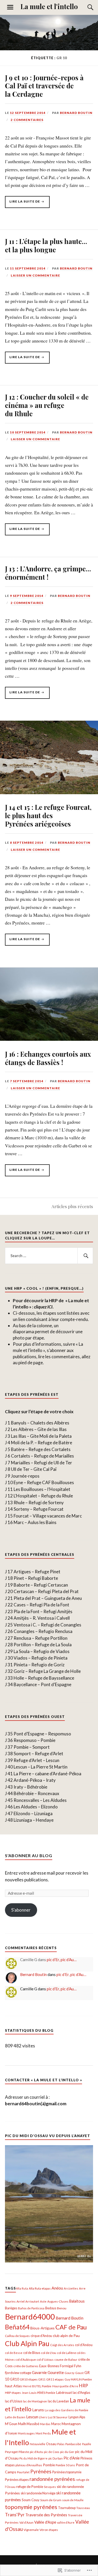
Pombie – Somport (32, 1747)
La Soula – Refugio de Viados (42, 1651)
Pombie (49, 2465)
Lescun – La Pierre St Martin (41, 1767)
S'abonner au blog (29, 1855)
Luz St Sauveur (58, 2417)
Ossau (51, 2444)
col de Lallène (67, 2353)
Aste (43, 2301)
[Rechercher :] (49, 1256)
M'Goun (11, 2424)
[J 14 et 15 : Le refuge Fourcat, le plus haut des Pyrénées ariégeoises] (49, 792)
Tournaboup (67, 2508)
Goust (79, 2373)
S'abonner (21, 1910)
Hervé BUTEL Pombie (37, 2386)
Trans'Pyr (15, 2515)
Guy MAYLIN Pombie (78, 2379)
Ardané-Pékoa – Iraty (35, 1780)
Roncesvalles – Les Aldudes (40, 1800)
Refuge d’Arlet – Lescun (36, 1760)
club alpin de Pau (66, 2336)
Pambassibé (73, 2444)
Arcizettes (71, 2288)
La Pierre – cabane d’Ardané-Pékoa (47, 1774)
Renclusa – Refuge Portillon (41, 1638)
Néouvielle (38, 2444)
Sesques (50, 2487)
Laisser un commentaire (35, 275)
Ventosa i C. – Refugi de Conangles (47, 1625)
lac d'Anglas (81, 2393)
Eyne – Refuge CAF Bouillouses (44, 1482)
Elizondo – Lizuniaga (33, 1813)
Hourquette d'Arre (65, 2386)
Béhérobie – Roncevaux (36, 1793)
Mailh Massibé (29, 2424)
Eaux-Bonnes (49, 2366)
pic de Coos (52, 2452)
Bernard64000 (30, 2317)
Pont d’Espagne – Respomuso (42, 1734)
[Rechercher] (85, 1256)
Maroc (56, 2424)
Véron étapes (49, 2530)
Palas (61, 2444)
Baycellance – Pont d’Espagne (42, 1684)
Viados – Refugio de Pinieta (41, 1658)
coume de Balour (66, 2360)
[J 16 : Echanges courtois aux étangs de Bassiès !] (49, 1039)
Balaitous (77, 2301)
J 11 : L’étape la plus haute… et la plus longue (46, 245)
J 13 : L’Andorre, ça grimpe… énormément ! (48, 573)
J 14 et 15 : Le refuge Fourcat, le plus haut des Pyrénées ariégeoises (48, 815)
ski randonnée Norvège (38, 2493)
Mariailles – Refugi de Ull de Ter (42, 1463)
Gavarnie (39, 2373)
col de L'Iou (49, 2353)
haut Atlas (13, 2386)
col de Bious (32, 2353)
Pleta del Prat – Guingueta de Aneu (48, 1598)
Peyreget (11, 2452)
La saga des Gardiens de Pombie (67, 2410)
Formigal (67, 2366)
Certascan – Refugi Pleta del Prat (46, 1591)
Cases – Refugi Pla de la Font (41, 1605)
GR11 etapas (55, 2379)
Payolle (87, 2444)
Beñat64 (17, 2327)
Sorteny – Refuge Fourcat (39, 1509)
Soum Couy (31, 2500)
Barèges (11, 2308)
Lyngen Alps (77, 2417)
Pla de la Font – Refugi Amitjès (43, 1611)
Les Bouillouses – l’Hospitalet (42, 1489)
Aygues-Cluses (58, 2301)
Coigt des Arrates (62, 2345)
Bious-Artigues (42, 2328)
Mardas (45, 2424)
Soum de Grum (51, 2500)
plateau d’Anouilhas (29, 2465)
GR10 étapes (29, 2379)
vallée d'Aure (66, 2522)
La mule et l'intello (49, 6)
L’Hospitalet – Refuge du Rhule (43, 1496)
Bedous (51, 2308)
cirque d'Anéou (41, 2336)
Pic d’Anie (72, 2458)
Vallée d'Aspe (45, 2522)
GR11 (42, 2379)
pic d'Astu (36, 2452)
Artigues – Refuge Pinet (37, 1572)
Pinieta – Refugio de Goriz (39, 1665)
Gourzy (70, 2373)
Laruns (38, 2410)
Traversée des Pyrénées (46, 2515)
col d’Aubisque (26, 2360)
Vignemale (31, 2530)
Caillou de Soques (17, 2336)
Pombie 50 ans (65, 2465)
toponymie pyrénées (31, 2507)
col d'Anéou (84, 2345)
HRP (83, 2386)
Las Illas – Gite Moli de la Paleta (41, 1436)
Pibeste (24, 2452)
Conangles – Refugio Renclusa (43, 1631)
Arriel (21, 2301)
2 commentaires (27, 120)
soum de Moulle (73, 2500)
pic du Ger (67, 2452)
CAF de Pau (71, 2327)
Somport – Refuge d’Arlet (38, 1754)
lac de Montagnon (35, 2401)
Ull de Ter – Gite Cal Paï (34, 1469)
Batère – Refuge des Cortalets (41, 1449)
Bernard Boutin (76, 113)
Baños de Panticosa (31, 2308)
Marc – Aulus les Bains (35, 1522)
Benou (62, 2308)
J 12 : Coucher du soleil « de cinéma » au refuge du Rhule (47, 405)
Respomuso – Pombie (34, 1740)
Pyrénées (41, 2471)
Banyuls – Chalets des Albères (40, 1423)
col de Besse (14, 2353)
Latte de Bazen (15, 2417)
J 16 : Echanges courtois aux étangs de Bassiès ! (48, 1058)
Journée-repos (25, 1476)
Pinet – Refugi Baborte (36, 1578)
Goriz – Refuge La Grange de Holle (47, 1671)
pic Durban (56, 2458)
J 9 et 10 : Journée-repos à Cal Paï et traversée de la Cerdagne (44, 86)
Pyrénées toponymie (67, 2472)
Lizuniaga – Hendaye (34, 1820)
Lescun (32, 2417)
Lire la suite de (23, 204)
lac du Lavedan (58, 2401)
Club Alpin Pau (27, 2344)
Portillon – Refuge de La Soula (43, 1645)
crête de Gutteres (26, 2366)
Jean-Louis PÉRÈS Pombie (39, 2393)
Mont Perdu (43, 2433)
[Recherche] (85, 7)
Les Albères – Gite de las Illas (39, 1429)
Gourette (56, 2372)
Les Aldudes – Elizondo (36, 1807)
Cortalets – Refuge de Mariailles (42, 1456)
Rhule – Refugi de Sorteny (39, 1503)
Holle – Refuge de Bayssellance (44, 1678)
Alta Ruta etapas (40, 2288)
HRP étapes (13, 2393)
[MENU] (10, 7)
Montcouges (26, 2433)
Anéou (57, 2288)
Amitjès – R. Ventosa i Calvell (42, 1618)
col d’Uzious (45, 2360)
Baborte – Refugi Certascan (41, 1585)
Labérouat (64, 2393)
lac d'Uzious (14, 2401)
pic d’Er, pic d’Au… (62, 1960)
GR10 (15, 2379)
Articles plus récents (72, 1206)
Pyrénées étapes (17, 2480)
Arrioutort (32, 2301)
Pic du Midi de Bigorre (33, 2458)
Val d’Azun (26, 2522)
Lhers (43, 2417)
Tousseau (83, 2508)
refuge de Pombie (30, 2487)
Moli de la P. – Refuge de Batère (42, 1443)
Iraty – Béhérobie (30, 1787)
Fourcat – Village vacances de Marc (48, 1516)
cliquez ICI (43, 1307)
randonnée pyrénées (52, 2479)
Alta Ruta (22, 2288)
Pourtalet (23, 2472)
